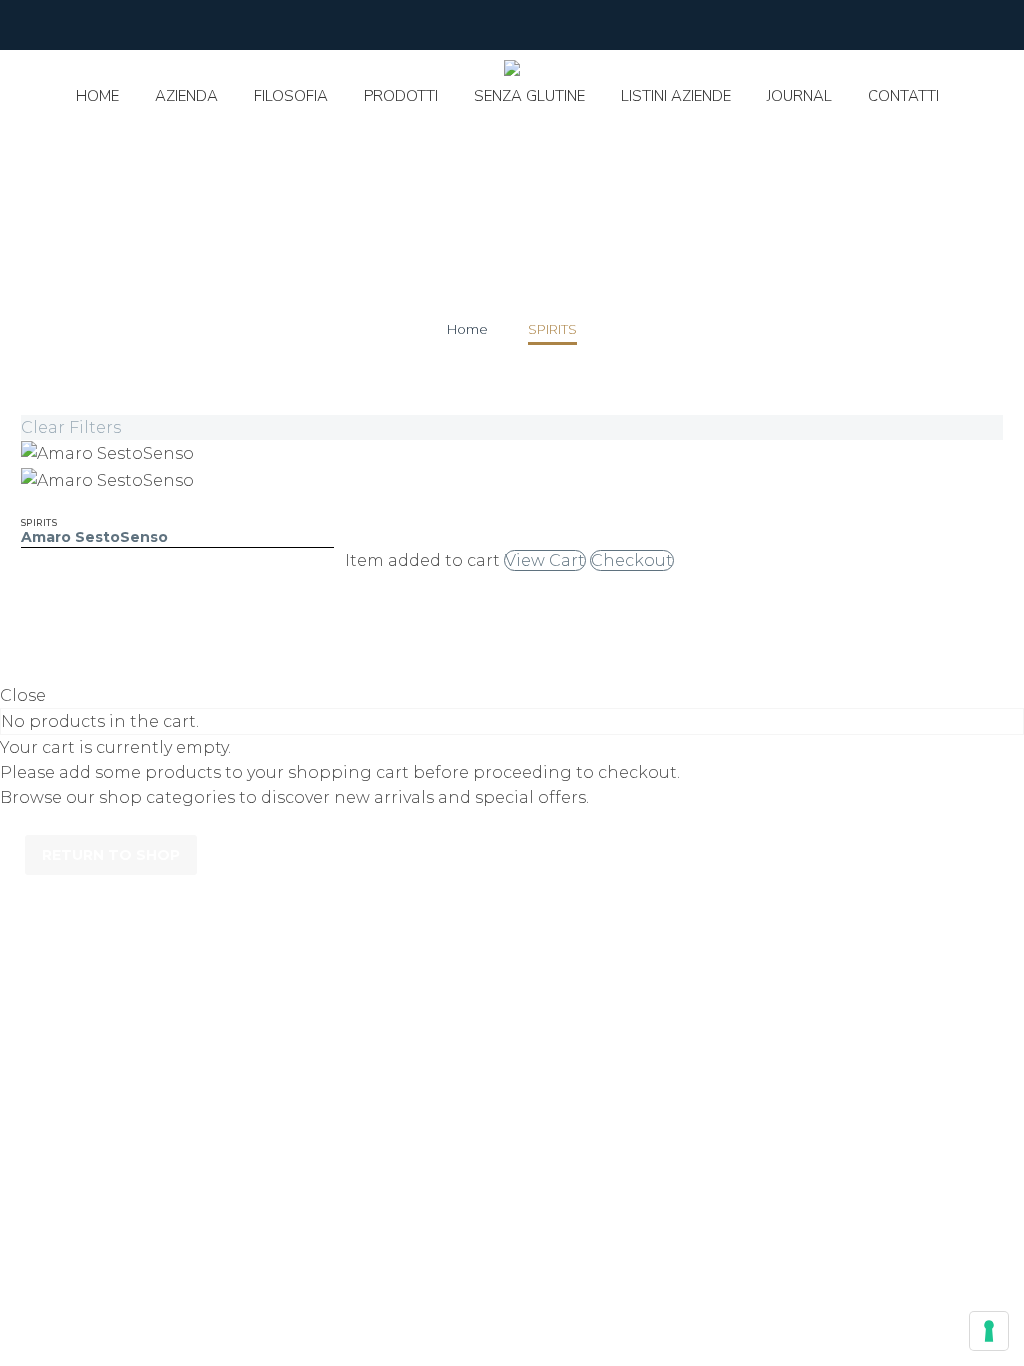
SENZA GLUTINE (529, 96)
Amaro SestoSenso (94, 537)
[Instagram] (61, 25)
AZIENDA (186, 96)
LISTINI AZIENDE (676, 96)
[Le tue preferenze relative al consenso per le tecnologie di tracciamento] (989, 1331)
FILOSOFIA (291, 96)
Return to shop (111, 855)
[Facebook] (31, 25)
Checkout (632, 560)
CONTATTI (903, 96)
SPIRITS (39, 522)
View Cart (545, 560)
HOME (97, 96)
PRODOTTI (401, 96)
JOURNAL (799, 96)
